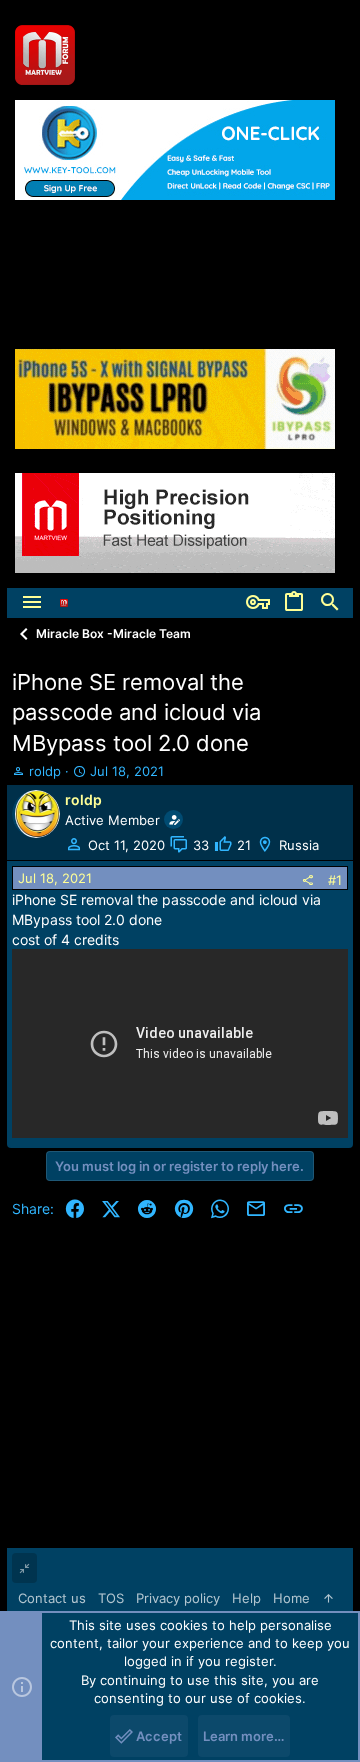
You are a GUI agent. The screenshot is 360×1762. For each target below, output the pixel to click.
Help (246, 1598)
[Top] (328, 1598)
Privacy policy (178, 1598)
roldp (45, 771)
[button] (32, 603)
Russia (299, 845)
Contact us (52, 1598)
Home (291, 1598)
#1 (335, 880)
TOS (111, 1598)
